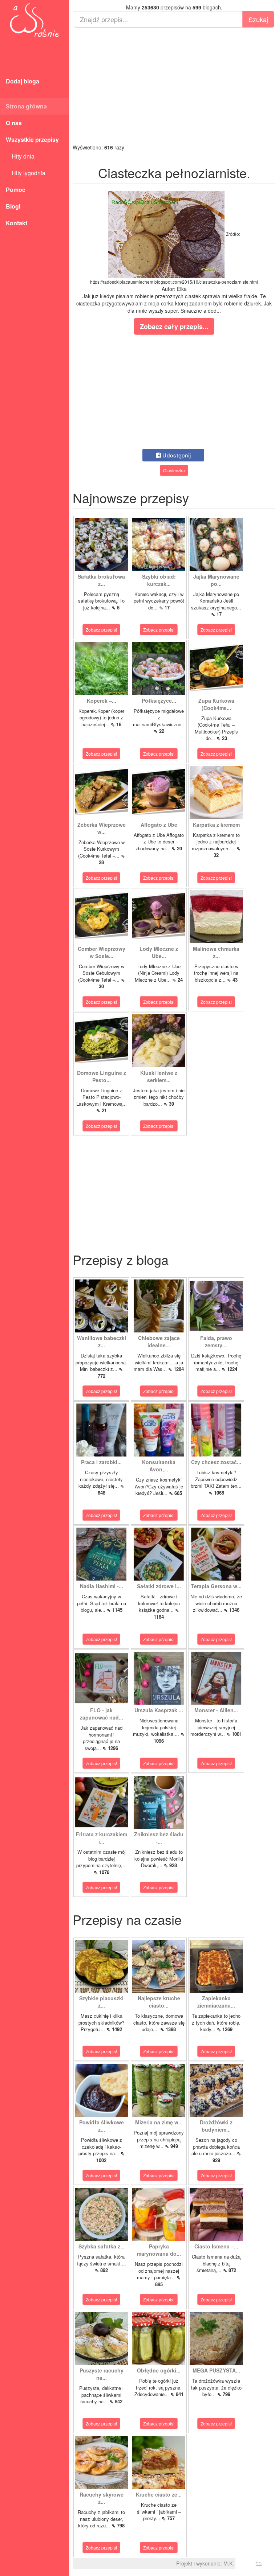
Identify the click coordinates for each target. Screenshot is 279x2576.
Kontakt (17, 223)
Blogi (13, 206)
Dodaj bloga (23, 81)
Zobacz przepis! (101, 630)
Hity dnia (20, 156)
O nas (14, 123)
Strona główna (26, 106)
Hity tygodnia (26, 173)
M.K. (229, 2563)
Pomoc (16, 190)
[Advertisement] (174, 86)
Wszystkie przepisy (32, 139)
